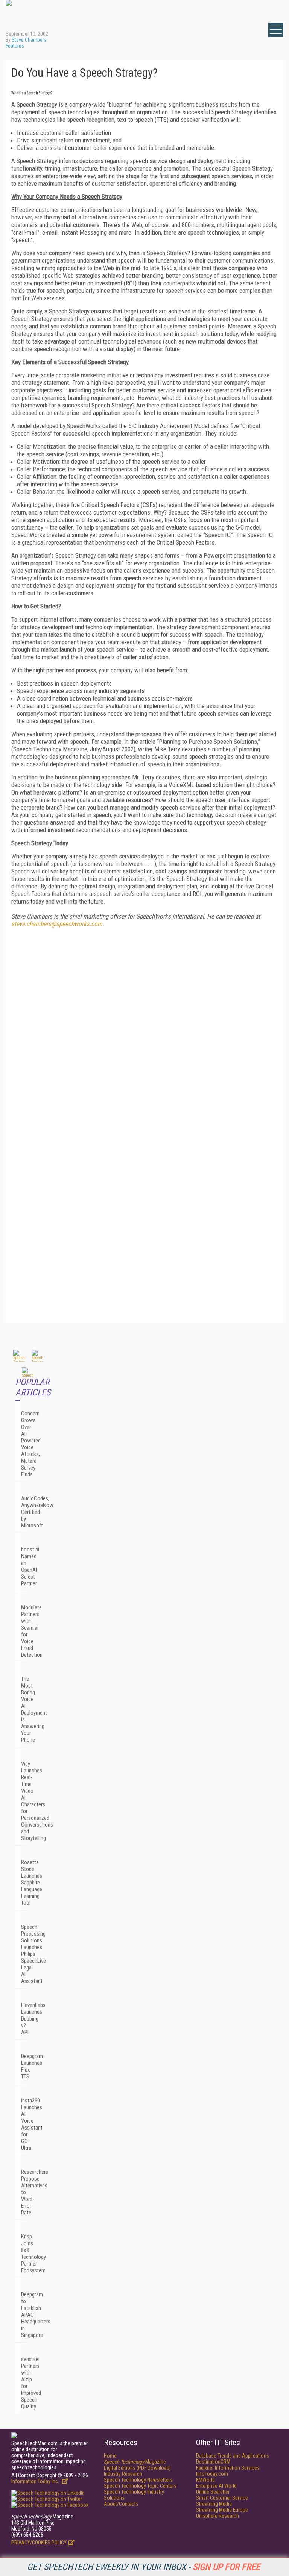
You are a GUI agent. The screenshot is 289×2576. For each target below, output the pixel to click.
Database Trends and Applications (233, 2456)
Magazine (135, 2462)
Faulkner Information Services (228, 2468)
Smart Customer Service (222, 2498)
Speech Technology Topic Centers (140, 2486)
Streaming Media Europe (222, 2510)
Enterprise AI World (216, 2486)
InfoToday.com (212, 2474)
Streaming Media (214, 2504)
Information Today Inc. (36, 2481)
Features (15, 46)
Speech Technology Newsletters (138, 2480)
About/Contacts (121, 2504)
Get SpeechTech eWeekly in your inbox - (144, 2567)
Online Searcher (213, 2492)
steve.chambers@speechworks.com (57, 924)
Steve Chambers (29, 40)
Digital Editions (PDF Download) (137, 2468)
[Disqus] (144, 1027)
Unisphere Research (218, 2516)
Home (110, 2456)
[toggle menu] (276, 30)
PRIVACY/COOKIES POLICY (39, 2543)
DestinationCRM (213, 2462)
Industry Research (123, 2474)
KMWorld (205, 2480)
